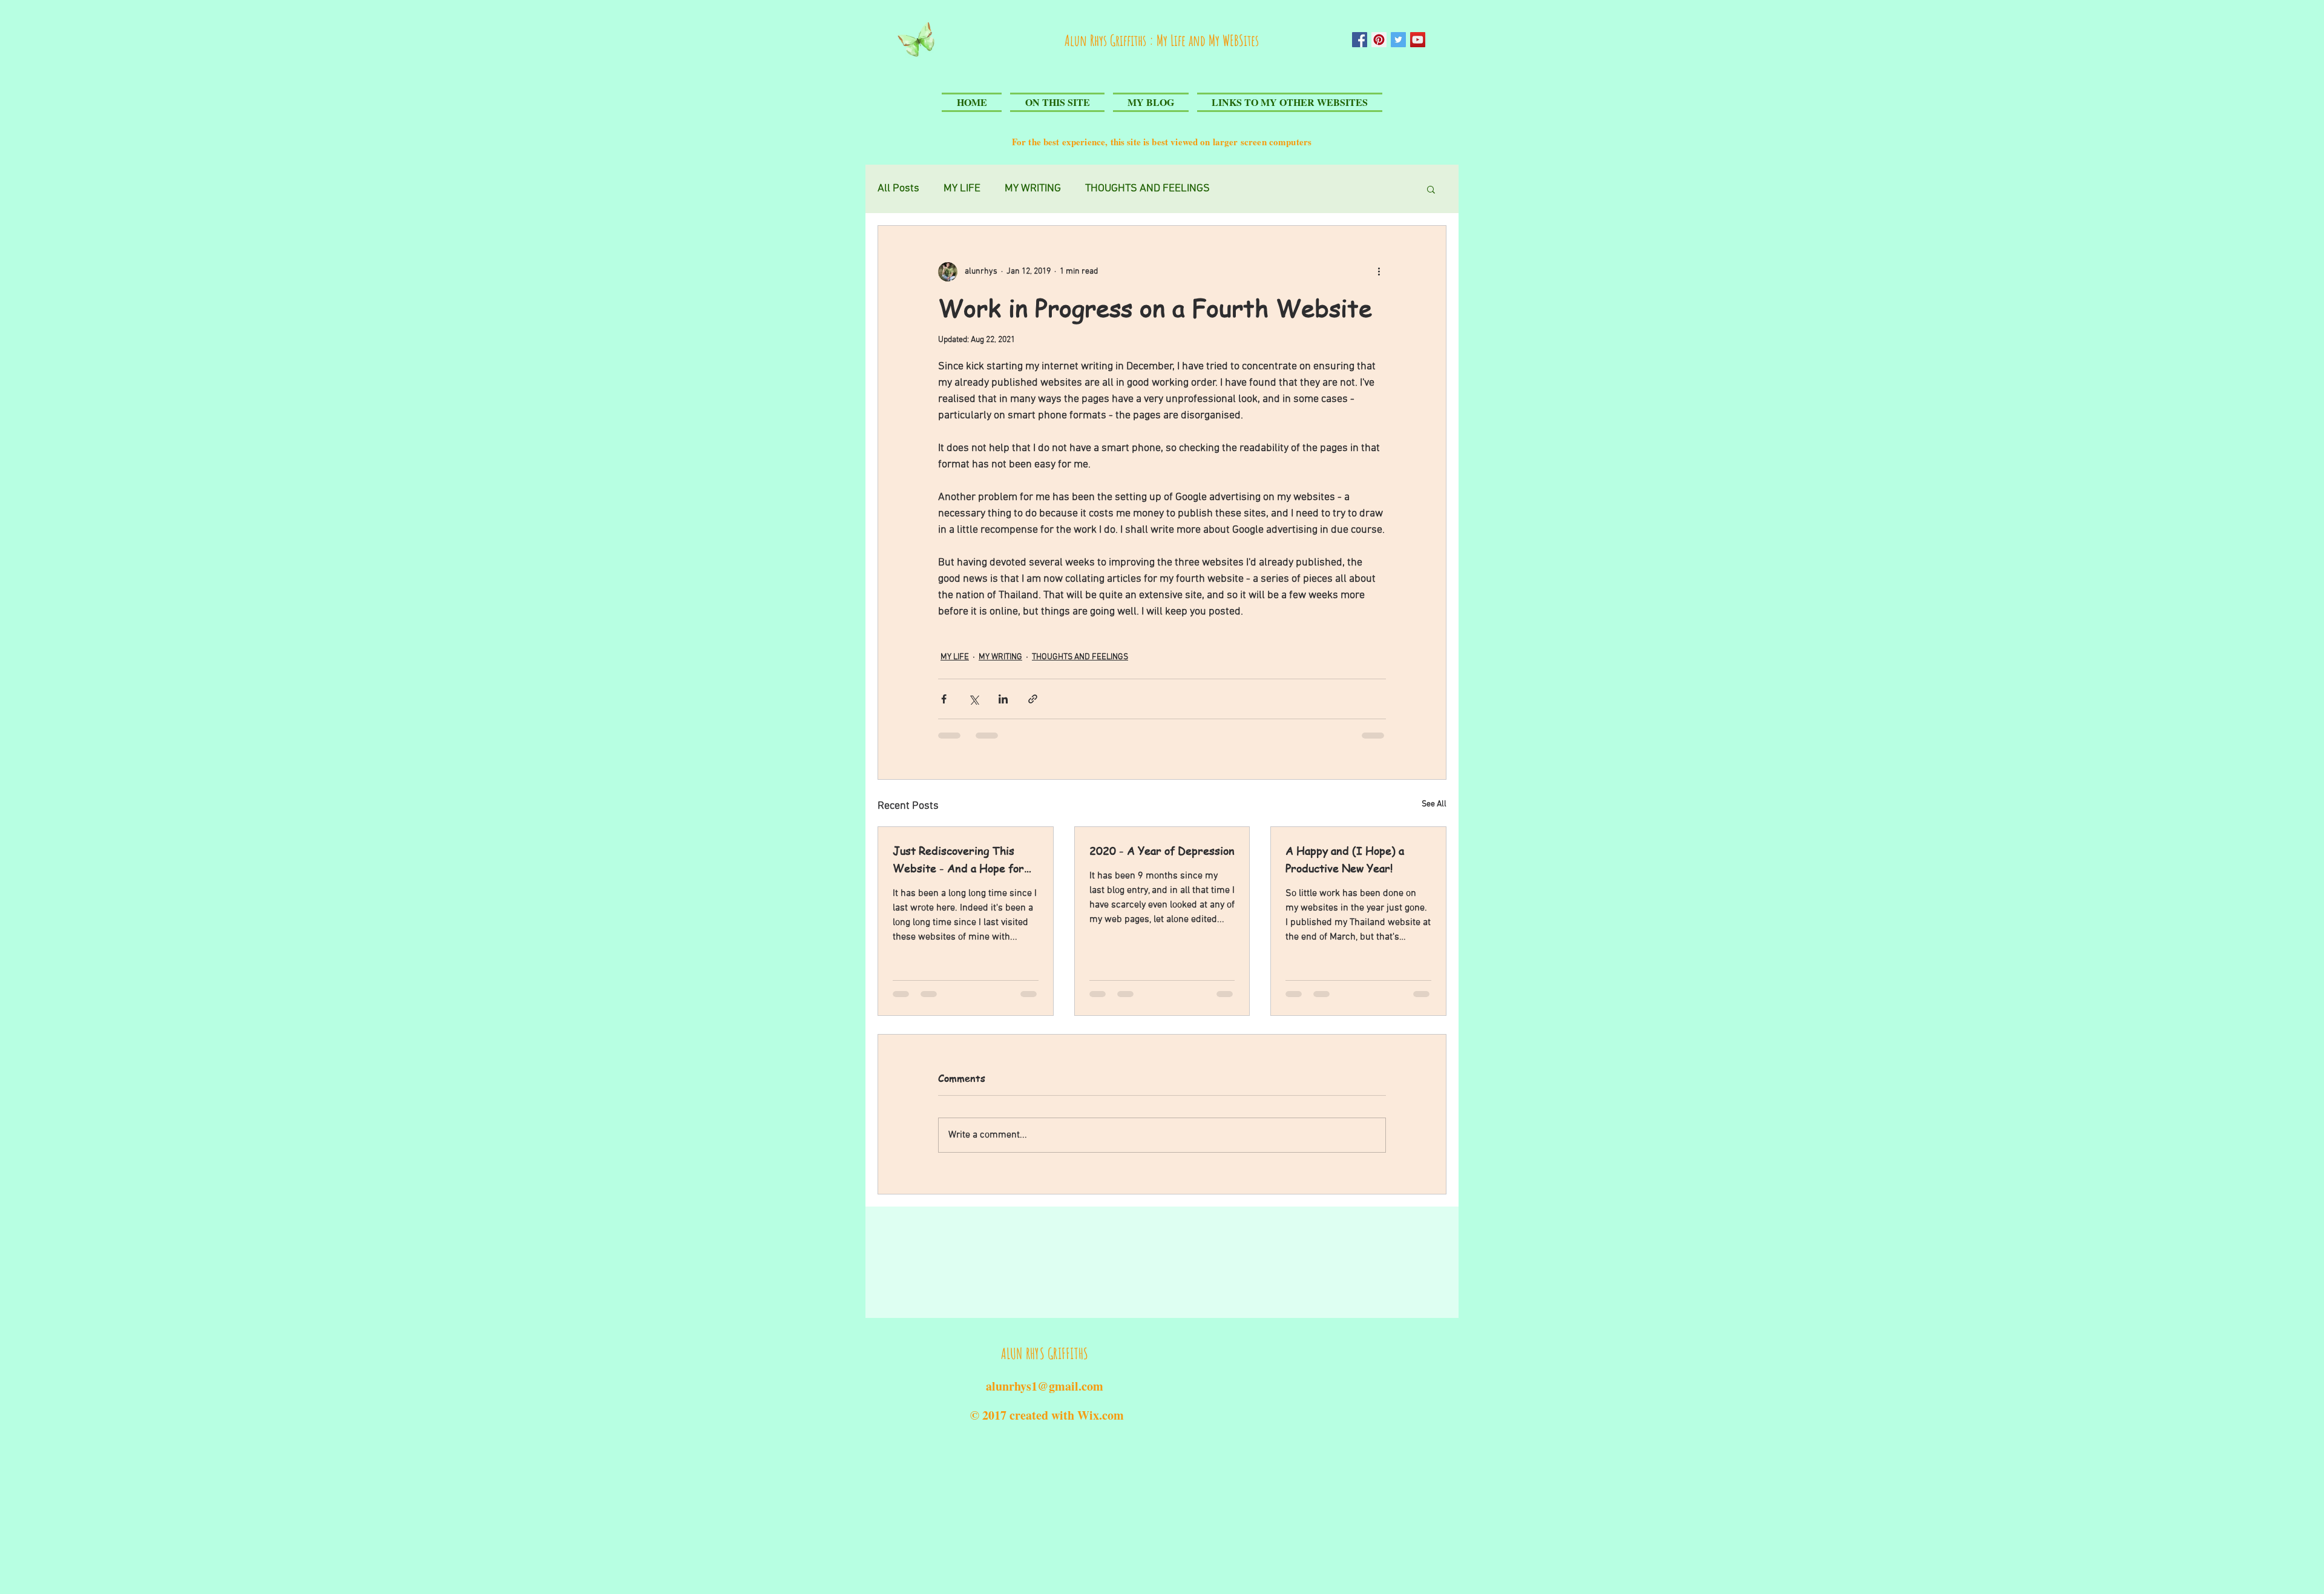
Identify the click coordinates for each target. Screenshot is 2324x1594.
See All (1434, 804)
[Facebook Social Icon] (1360, 40)
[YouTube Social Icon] (1418, 40)
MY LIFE (955, 657)
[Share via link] (1033, 699)
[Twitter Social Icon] (1398, 40)
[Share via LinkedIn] (1003, 699)
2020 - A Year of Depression (1162, 850)
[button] (1431, 189)
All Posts (898, 189)
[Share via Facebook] (944, 699)
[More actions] (1379, 272)
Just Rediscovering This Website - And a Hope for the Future (958, 860)
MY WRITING (1000, 657)
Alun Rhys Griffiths (1107, 40)
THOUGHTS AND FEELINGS (1080, 657)
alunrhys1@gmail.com (1045, 1386)
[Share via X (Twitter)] (973, 699)
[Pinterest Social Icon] (1379, 40)
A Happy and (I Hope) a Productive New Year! (1345, 859)
